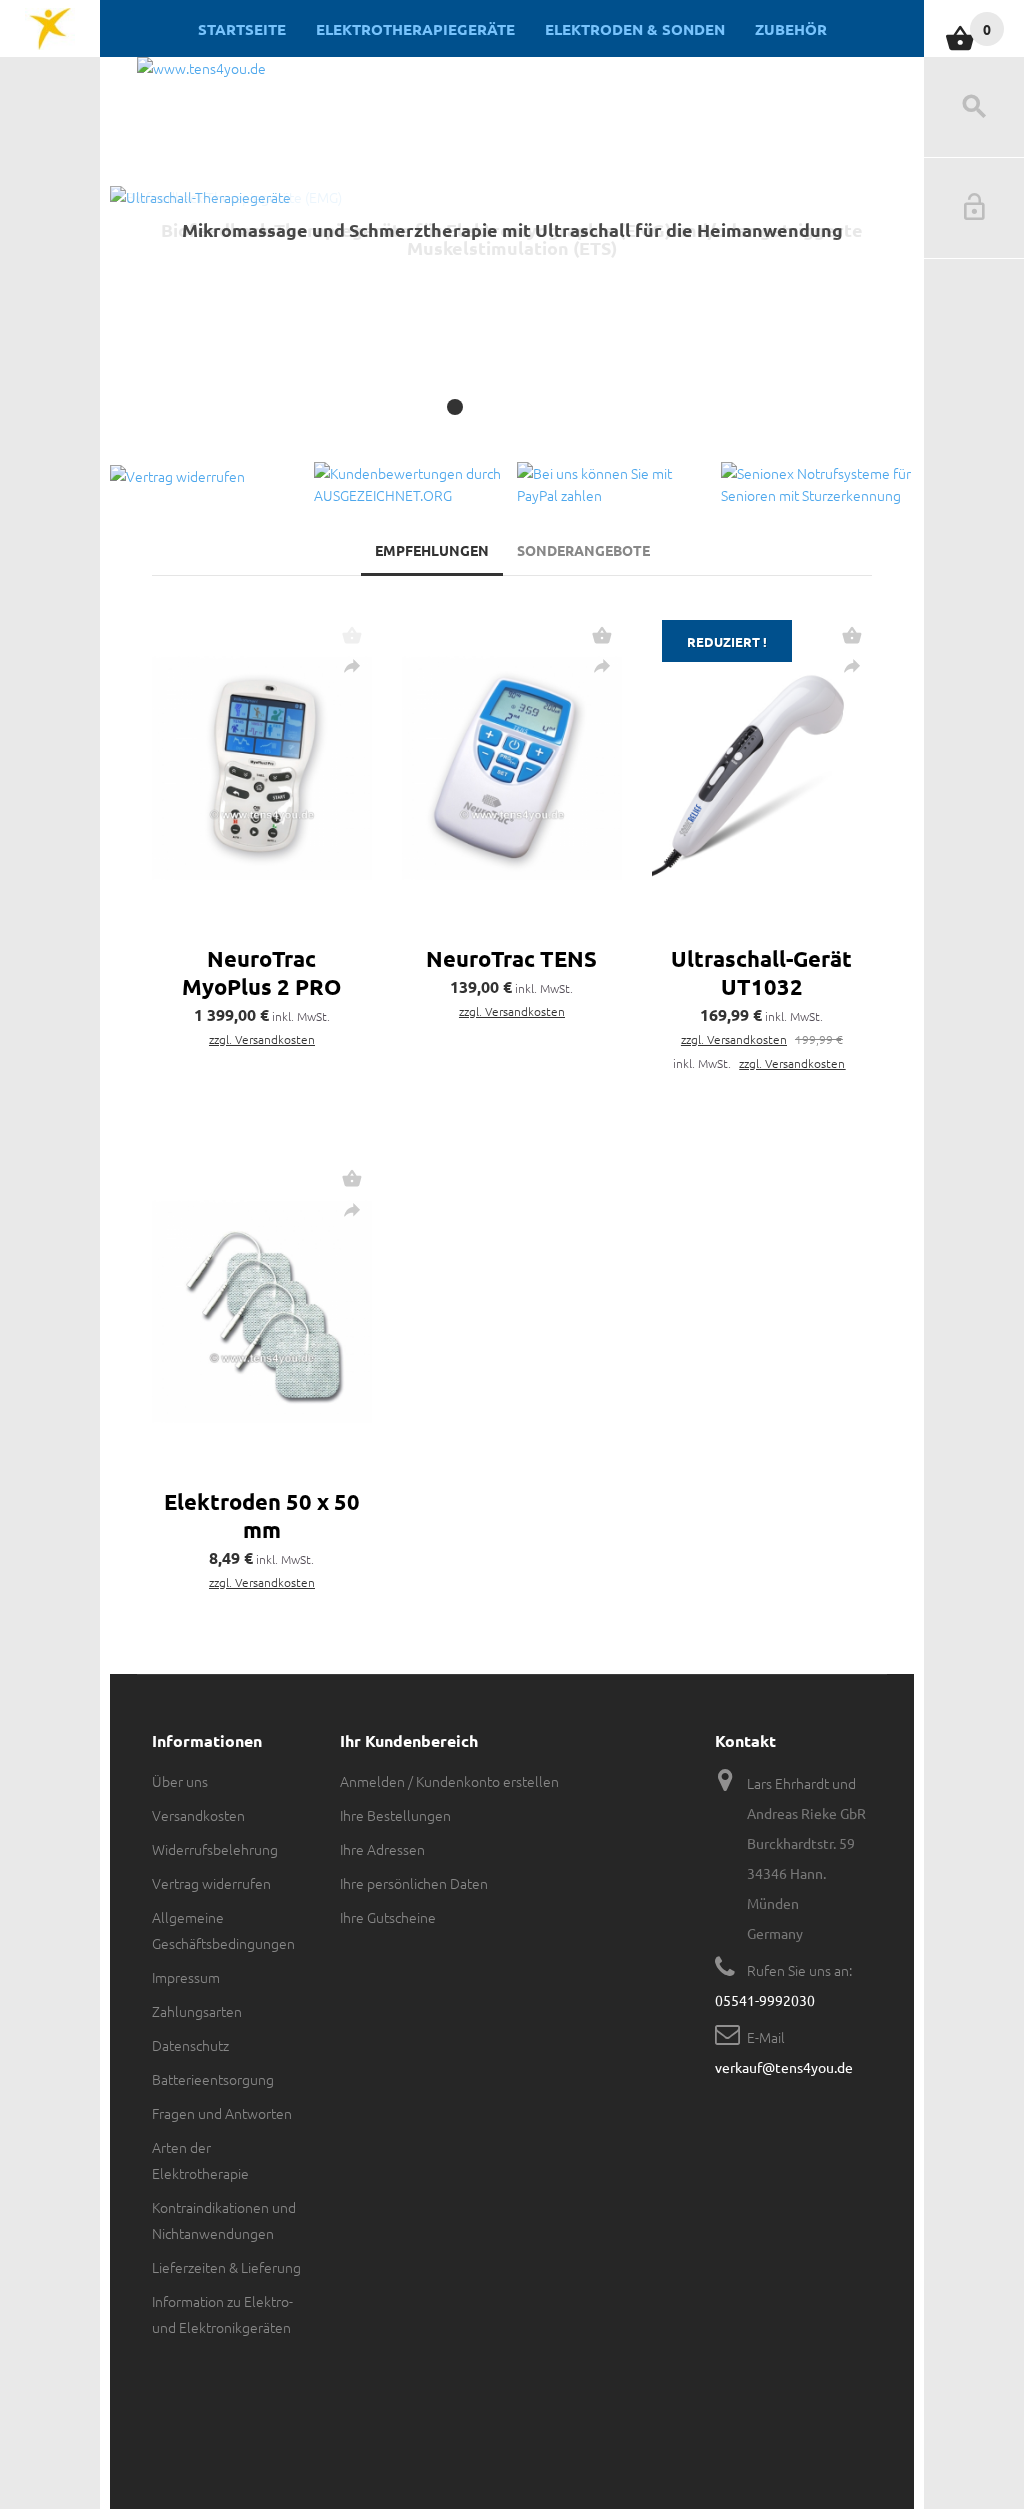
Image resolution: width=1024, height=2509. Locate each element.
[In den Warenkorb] (602, 635)
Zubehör (791, 29)
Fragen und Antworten (222, 2113)
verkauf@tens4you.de (784, 2067)
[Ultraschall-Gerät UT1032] (762, 768)
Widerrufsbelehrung (215, 1849)
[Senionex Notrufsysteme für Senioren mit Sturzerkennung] (818, 484)
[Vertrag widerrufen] (207, 474)
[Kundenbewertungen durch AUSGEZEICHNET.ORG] (411, 484)
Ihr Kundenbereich (409, 1740)
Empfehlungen (432, 550)
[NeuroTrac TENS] (512, 768)
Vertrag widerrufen (211, 1883)
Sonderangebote (583, 550)
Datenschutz (190, 2045)
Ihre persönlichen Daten (414, 1883)
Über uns (180, 1781)
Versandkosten (198, 1815)
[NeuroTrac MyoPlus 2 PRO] (262, 768)
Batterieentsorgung (213, 2079)
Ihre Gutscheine (388, 1917)
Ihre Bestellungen (395, 1815)
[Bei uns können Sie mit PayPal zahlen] (614, 484)
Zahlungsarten (197, 2011)
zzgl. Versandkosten (262, 1039)
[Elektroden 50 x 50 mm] (262, 1312)
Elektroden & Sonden (635, 29)
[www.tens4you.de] (50, 29)
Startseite (242, 29)
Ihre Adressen (382, 1849)
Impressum (186, 1977)
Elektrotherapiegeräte (415, 29)
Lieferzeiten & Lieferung (226, 2267)
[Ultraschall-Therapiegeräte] (512, 319)
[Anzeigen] (352, 666)
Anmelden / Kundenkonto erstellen (449, 1781)
